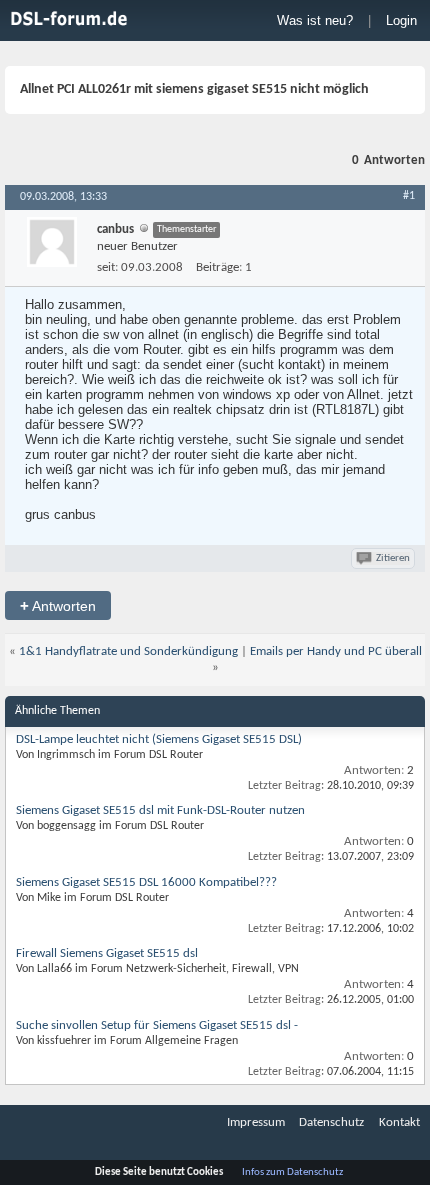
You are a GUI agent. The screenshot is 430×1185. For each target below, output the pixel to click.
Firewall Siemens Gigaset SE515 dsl (107, 953)
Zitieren (393, 558)
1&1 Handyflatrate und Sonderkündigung (128, 651)
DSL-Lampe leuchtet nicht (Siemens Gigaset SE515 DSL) (159, 739)
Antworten (58, 605)
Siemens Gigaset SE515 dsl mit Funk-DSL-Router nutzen (160, 810)
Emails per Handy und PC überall (336, 651)
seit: (107, 267)
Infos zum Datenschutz (292, 1172)
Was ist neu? (315, 20)
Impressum (256, 1122)
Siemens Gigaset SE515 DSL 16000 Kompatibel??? (146, 882)
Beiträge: (219, 267)
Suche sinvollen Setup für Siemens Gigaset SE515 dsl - (157, 1025)
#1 (409, 196)
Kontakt (399, 1122)
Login (401, 20)
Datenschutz (331, 1122)
